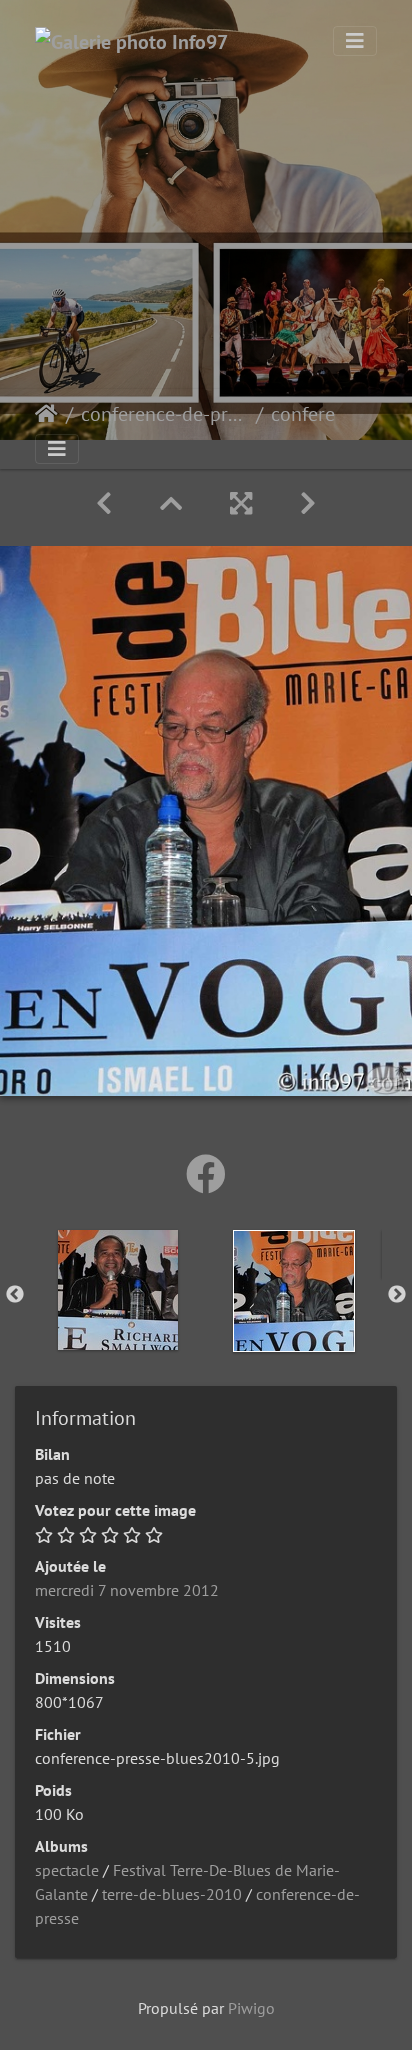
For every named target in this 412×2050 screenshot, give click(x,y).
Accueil (46, 414)
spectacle (67, 1870)
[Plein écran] (241, 503)
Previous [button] (15, 1295)
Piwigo (251, 2008)
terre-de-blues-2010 (172, 1894)
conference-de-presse (164, 414)
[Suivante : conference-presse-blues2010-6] (308, 503)
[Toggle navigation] (355, 41)
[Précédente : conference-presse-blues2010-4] (104, 503)
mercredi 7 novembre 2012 (127, 1590)
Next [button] (397, 1295)
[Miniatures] (171, 503)
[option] (118, 1290)
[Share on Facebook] (206, 1174)
